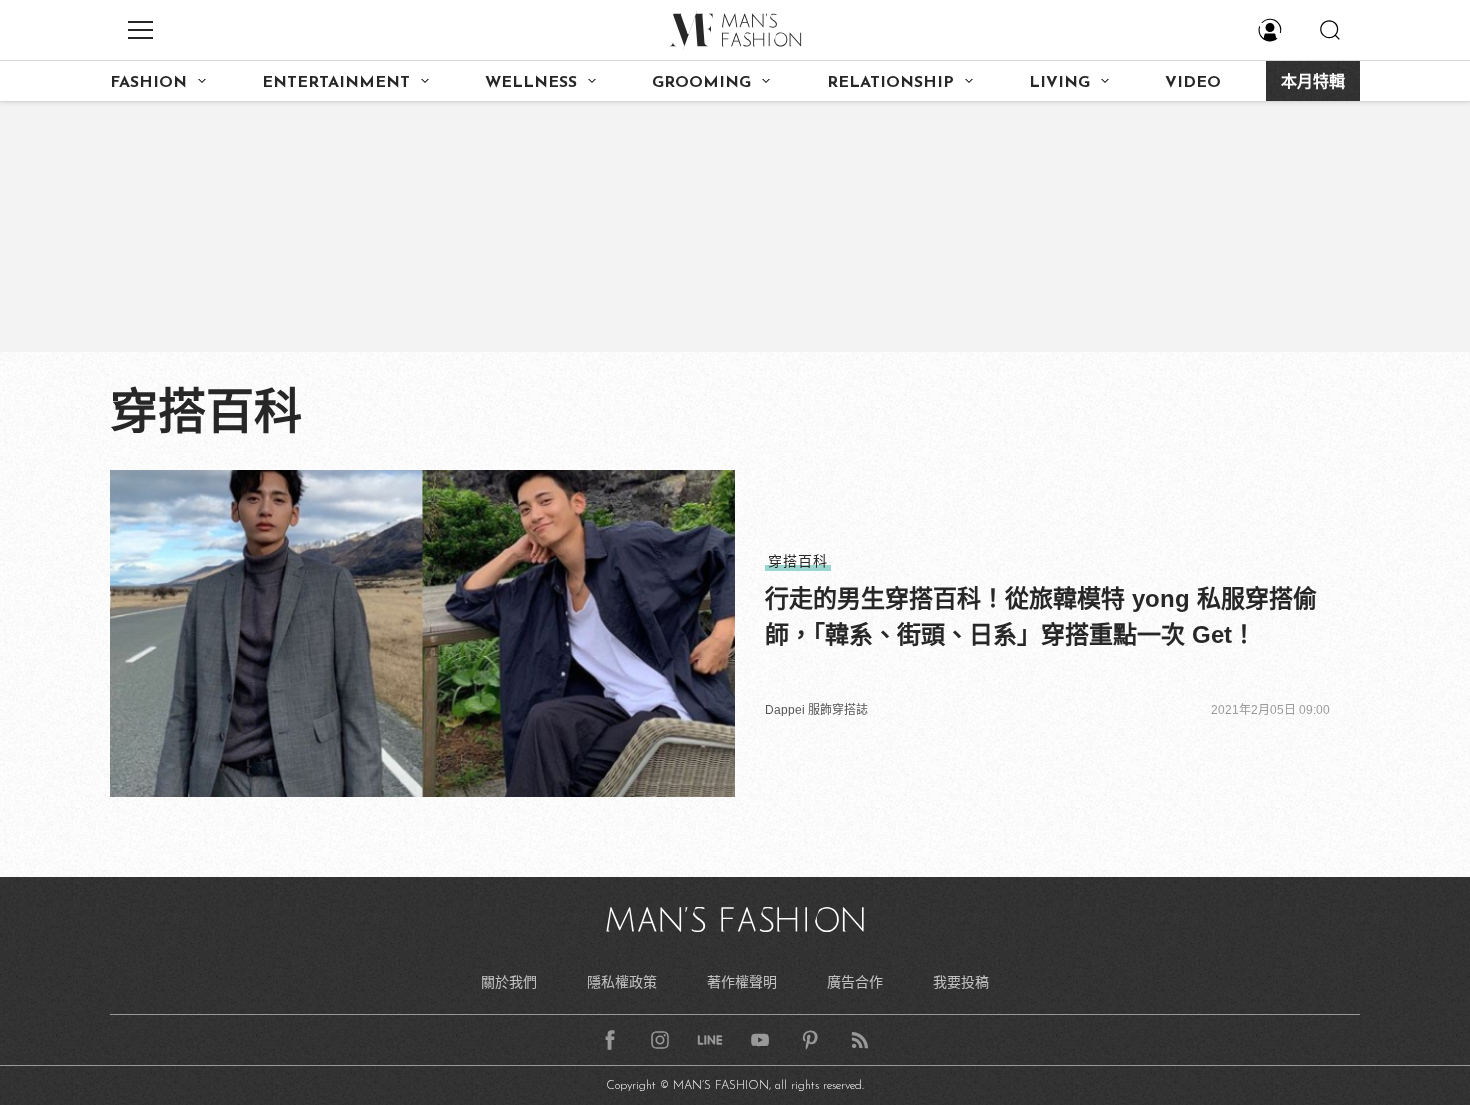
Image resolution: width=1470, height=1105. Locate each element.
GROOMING (701, 83)
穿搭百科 (798, 561)
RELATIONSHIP (890, 83)
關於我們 (509, 982)
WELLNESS (531, 83)
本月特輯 (1313, 83)
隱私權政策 (622, 982)
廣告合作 (855, 982)
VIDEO (1193, 83)
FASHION (148, 83)
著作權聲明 (742, 982)
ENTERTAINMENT (336, 83)
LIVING (1059, 83)
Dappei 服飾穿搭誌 (816, 710)
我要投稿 (961, 982)
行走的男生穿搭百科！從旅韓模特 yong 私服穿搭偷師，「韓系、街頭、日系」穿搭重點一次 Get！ (1041, 616)
